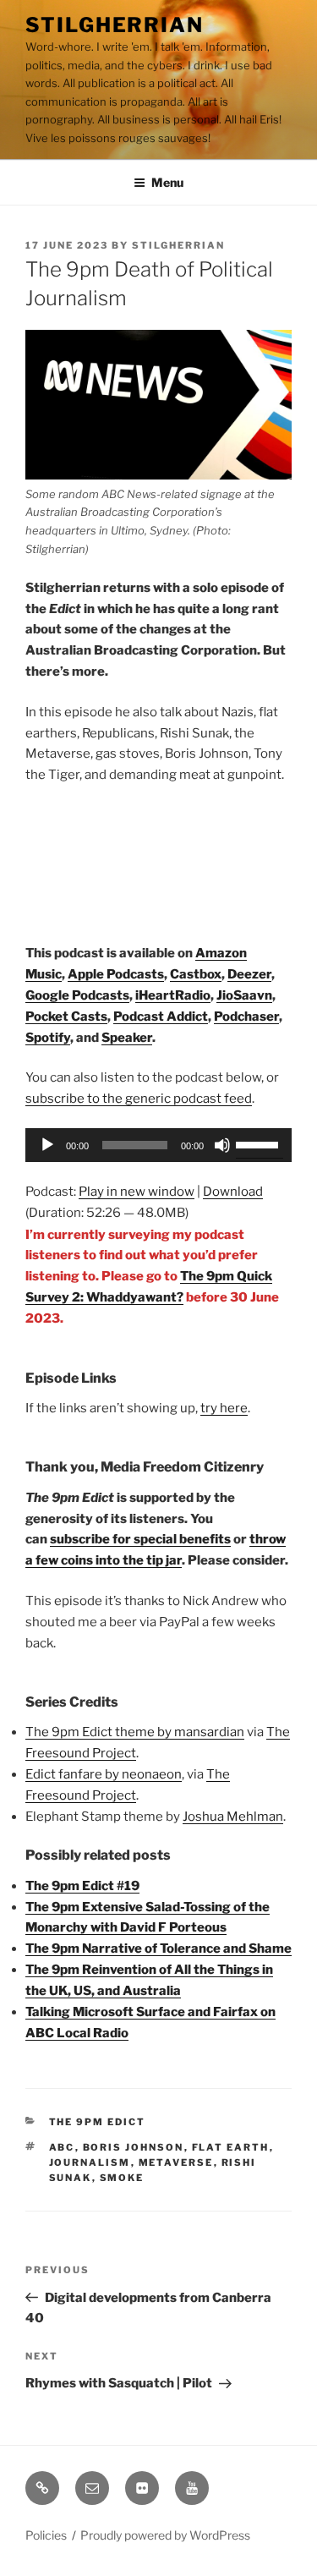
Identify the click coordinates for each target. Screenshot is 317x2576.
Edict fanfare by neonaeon (104, 1774)
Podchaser (246, 1017)
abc (62, 2147)
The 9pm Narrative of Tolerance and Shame (158, 1948)
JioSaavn (244, 995)
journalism (90, 2162)
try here (224, 1408)
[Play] (47, 1145)
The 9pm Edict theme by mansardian (135, 1732)
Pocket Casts (66, 1017)
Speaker (127, 1038)
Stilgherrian (115, 25)
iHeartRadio (173, 995)
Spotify (48, 1038)
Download (233, 1192)
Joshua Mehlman (233, 1817)
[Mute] (222, 1145)
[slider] (260, 1143)
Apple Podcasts (116, 974)
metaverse (176, 2162)
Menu (167, 182)
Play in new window (137, 1192)
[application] (158, 1145)
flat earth (231, 2147)
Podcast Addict (161, 1017)
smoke (122, 2178)
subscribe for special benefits (140, 1539)
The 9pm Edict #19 (82, 1886)
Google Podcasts (77, 995)
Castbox (196, 974)
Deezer (249, 974)
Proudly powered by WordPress (165, 2535)
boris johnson (134, 2147)
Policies (46, 2535)
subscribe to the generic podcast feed (139, 1099)
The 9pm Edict (98, 2122)
